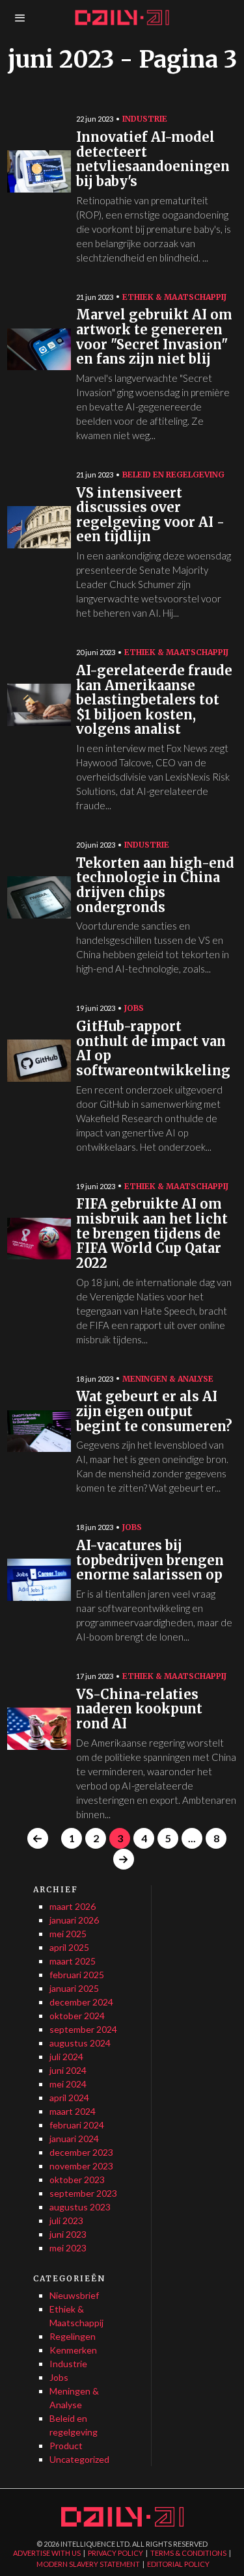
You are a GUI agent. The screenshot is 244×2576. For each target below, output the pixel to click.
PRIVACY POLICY (115, 2553)
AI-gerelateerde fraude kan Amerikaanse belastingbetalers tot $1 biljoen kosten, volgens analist (154, 700)
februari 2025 (77, 1975)
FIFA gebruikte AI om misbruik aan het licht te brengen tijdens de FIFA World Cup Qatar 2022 (152, 1234)
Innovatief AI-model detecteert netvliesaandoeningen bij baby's (153, 160)
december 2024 (81, 2002)
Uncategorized (79, 2459)
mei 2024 (68, 2084)
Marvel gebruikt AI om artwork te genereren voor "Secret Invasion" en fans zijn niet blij (154, 337)
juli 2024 (66, 2057)
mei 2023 (68, 2248)
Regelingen (73, 2336)
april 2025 (69, 1947)
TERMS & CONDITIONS (188, 2553)
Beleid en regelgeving (173, 475)
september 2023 (83, 2193)
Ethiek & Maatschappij (174, 297)
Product (66, 2446)
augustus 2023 (80, 2207)
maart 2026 (73, 1906)
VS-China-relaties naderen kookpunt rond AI (139, 1710)
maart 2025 (73, 1961)
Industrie (145, 119)
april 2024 (69, 2098)
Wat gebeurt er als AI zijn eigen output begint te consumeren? (154, 1412)
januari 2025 (74, 1988)
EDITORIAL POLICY (178, 2564)
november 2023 (81, 2166)
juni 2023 (68, 2234)
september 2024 (83, 2029)
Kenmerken (73, 2350)
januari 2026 (74, 1920)
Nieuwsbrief (74, 2295)
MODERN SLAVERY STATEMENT (88, 2564)
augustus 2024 (80, 2043)
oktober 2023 (77, 2180)
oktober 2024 (77, 2016)
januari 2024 (74, 2139)
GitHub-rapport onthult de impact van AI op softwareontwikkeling (153, 1049)
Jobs (134, 1008)
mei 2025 (68, 1934)
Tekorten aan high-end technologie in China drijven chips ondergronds (155, 886)
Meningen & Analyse (168, 1379)
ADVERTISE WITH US (47, 2553)
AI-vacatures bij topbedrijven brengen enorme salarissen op (150, 1561)
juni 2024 (68, 2070)
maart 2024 (73, 2111)
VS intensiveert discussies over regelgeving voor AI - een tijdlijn (150, 516)
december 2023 (81, 2152)
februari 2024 (77, 2125)
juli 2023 (66, 2220)
